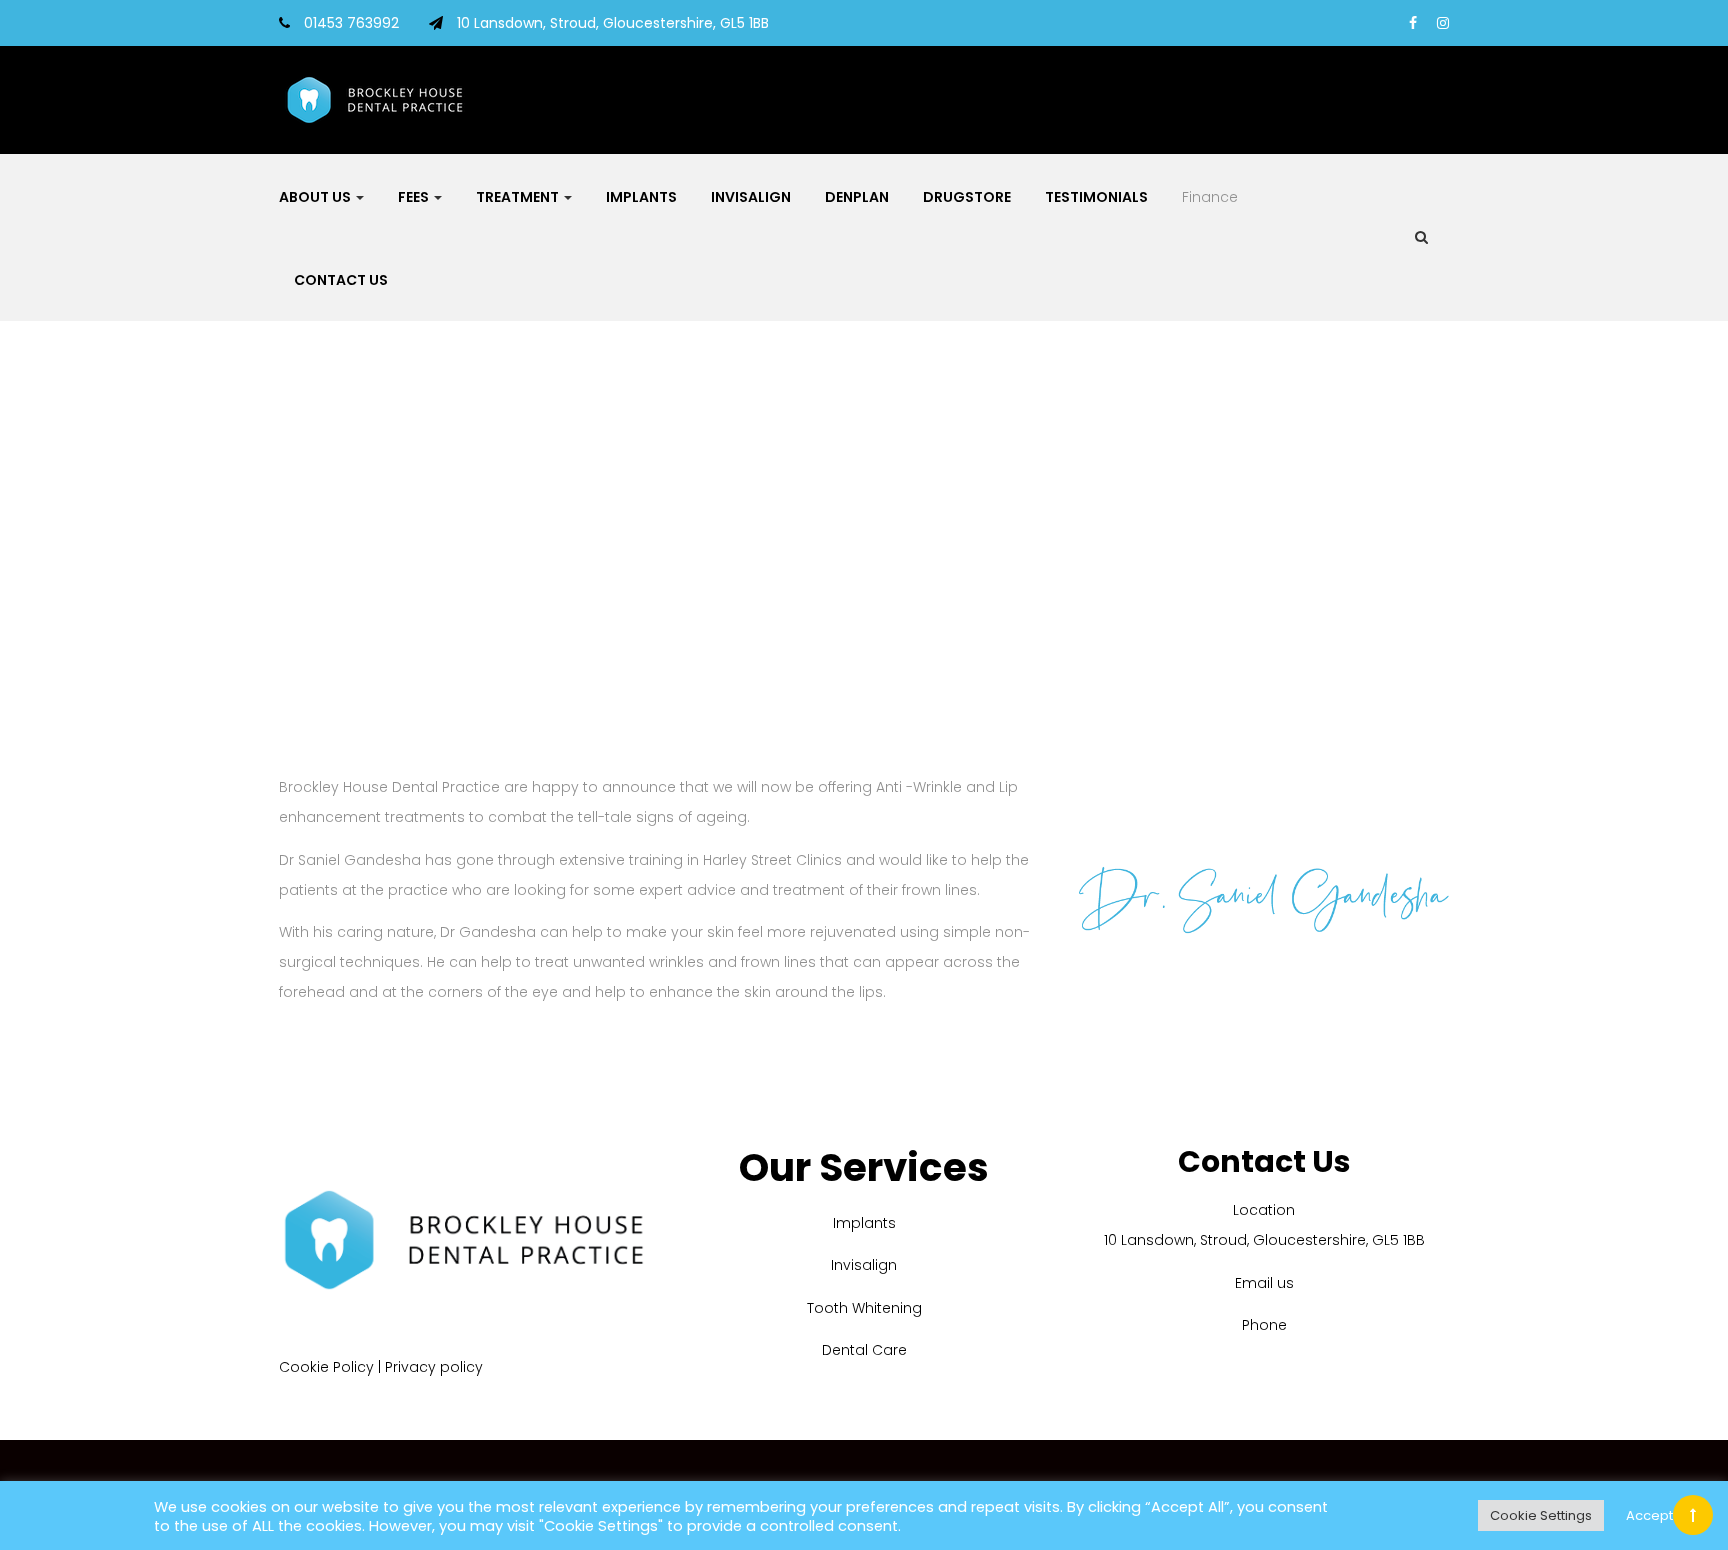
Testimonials (1096, 197)
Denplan (857, 197)
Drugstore (967, 197)
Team (893, 537)
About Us (316, 197)
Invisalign (751, 197)
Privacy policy (434, 1367)
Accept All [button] (1658, 1515)
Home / (841, 537)
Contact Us (341, 280)
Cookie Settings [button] (1541, 1515)
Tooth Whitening (864, 1308)
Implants (641, 197)
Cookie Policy (326, 1367)
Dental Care (864, 1350)
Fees (415, 197)
